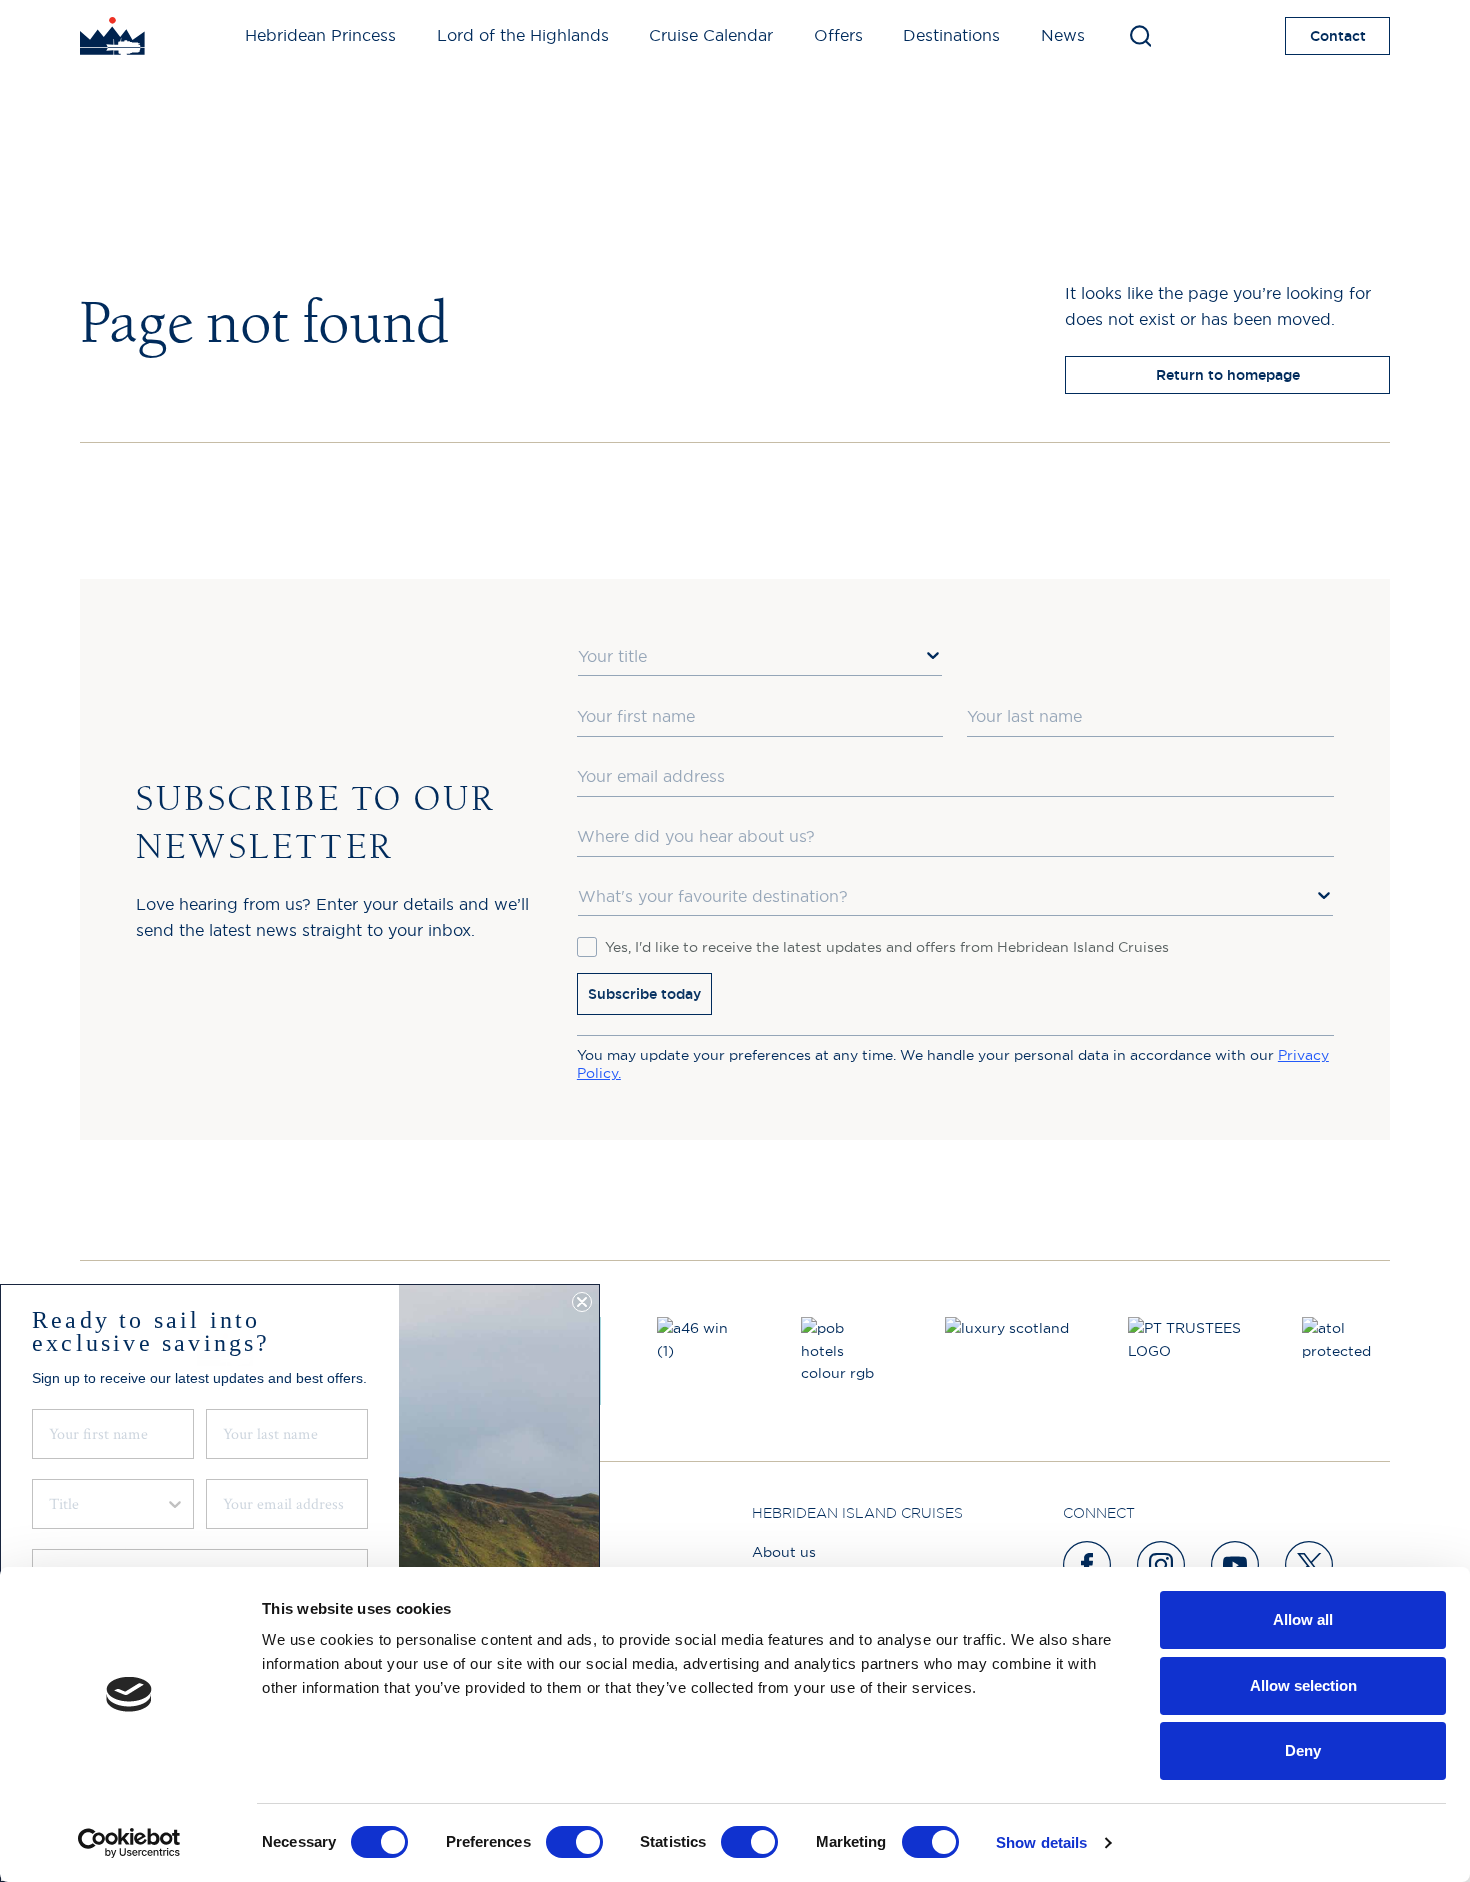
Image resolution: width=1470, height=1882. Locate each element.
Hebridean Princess (320, 35)
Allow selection (1303, 1685)
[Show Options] (933, 655)
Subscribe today (644, 994)
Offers (838, 35)
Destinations (951, 35)
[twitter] (1310, 1565)
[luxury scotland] (1008, 1361)
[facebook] (1088, 1565)
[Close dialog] (582, 1302)
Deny (1303, 1750)
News (1063, 35)
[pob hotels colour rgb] (845, 1361)
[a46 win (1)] (701, 1361)
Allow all (1303, 1619)
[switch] (574, 1842)
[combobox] (760, 657)
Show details (1041, 1842)
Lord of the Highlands (523, 35)
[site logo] (112, 36)
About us (784, 1552)
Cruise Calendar (711, 35)
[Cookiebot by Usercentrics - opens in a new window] (129, 1843)
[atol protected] (1346, 1361)
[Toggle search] (1140, 36)
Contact (1338, 36)
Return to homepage (1228, 375)
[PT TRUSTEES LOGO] (1187, 1361)
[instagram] (1162, 1565)
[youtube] (1236, 1565)
